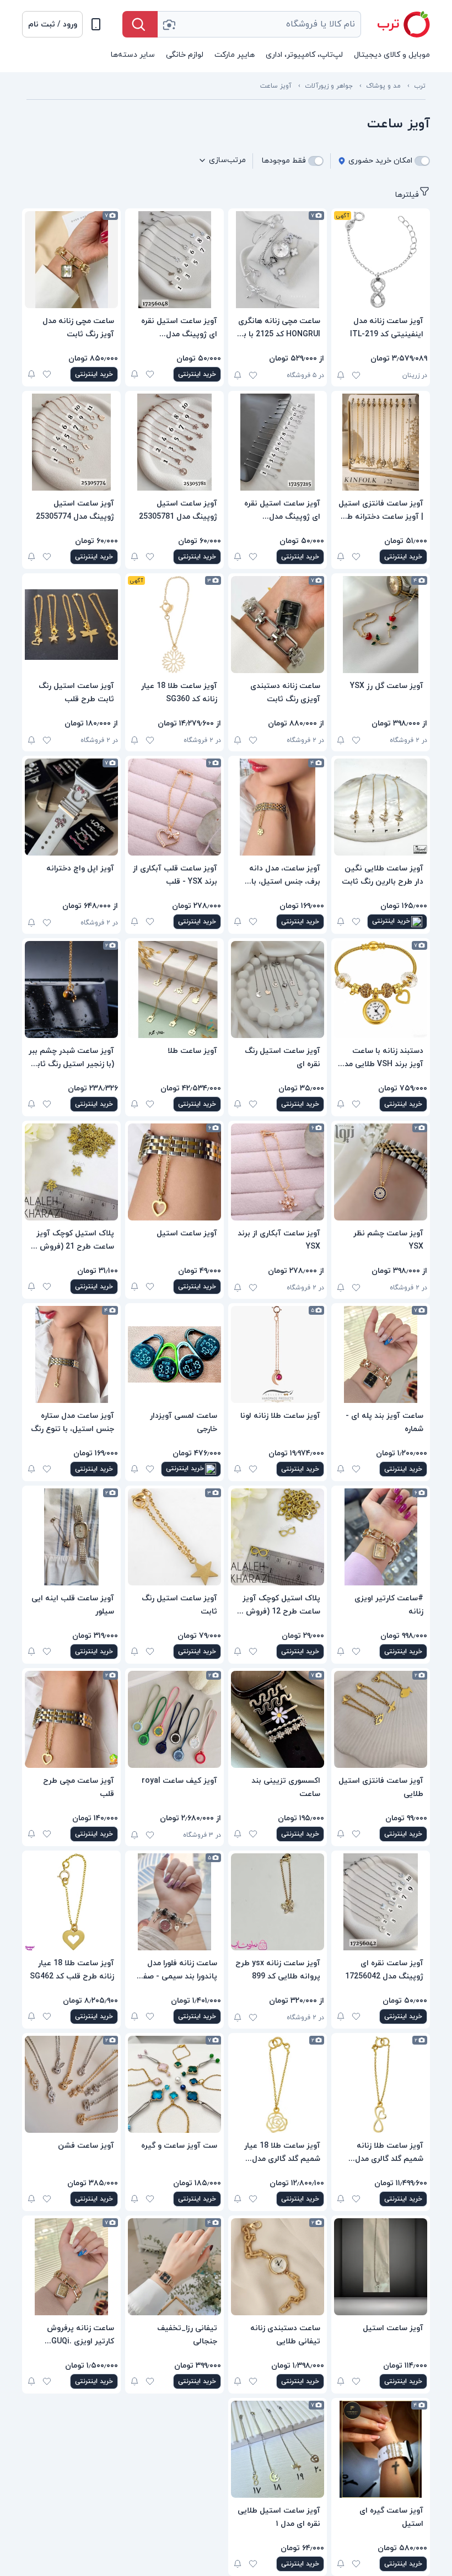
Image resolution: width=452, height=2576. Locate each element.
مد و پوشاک (383, 86)
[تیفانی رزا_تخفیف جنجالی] (174, 2267)
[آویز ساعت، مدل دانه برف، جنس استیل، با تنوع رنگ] (278, 807)
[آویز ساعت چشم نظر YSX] (381, 1172)
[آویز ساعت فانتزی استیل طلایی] (381, 1719)
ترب (420, 86)
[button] (52, 24)
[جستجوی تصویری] (169, 24)
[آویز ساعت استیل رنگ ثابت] (174, 1537)
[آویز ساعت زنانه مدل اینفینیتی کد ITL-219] (381, 260)
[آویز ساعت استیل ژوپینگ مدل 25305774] (71, 442)
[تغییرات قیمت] (341, 375)
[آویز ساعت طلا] (174, 989)
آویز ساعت (276, 86)
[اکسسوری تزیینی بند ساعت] (278, 1719)
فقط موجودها (284, 161)
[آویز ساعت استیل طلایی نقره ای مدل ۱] (278, 2449)
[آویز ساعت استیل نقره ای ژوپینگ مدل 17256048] (174, 260)
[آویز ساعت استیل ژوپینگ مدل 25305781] (174, 442)
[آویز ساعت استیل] (174, 1172)
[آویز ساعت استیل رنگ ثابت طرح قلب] (71, 625)
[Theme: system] (96, 24)
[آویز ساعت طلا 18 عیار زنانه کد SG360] (174, 625)
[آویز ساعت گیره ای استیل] (381, 2449)
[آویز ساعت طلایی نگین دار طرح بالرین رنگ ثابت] (381, 807)
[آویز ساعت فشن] (71, 2084)
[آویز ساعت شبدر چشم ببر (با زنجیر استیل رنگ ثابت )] (71, 989)
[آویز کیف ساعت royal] (174, 1719)
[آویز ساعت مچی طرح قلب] (71, 1719)
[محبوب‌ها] (356, 375)
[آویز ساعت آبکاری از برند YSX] (278, 1172)
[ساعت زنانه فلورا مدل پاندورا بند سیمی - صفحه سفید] (174, 1902)
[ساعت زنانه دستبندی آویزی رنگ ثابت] (278, 625)
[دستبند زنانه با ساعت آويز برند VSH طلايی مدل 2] (381, 989)
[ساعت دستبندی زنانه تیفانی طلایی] (278, 2267)
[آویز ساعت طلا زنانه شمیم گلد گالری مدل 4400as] (381, 2084)
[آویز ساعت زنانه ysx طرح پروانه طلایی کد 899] (278, 1902)
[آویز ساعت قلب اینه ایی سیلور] (71, 1537)
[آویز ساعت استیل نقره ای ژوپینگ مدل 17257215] (278, 442)
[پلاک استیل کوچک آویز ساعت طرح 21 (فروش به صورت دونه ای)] (71, 1172)
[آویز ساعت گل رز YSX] (381, 625)
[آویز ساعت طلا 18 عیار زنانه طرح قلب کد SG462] (71, 1902)
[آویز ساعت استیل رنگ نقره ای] (278, 989)
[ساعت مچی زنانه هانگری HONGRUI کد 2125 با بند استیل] (278, 260)
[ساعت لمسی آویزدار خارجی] (174, 1354)
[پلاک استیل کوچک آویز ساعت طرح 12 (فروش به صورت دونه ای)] (278, 1537)
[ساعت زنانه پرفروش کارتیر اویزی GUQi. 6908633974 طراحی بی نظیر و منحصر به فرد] (71, 2267)
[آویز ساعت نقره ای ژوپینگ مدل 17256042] (381, 1902)
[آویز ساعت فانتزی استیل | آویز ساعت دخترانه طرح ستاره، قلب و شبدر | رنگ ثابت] (381, 442)
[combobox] (259, 24)
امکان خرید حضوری (380, 161)
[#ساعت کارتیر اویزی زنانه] (381, 1537)
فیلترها (407, 195)
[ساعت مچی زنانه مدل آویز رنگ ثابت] (71, 260)
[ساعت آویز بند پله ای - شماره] (381, 1354)
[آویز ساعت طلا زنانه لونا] (278, 1354)
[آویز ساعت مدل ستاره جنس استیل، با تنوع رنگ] (71, 1354)
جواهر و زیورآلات (329, 86)
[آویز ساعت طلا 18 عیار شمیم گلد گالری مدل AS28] (278, 2084)
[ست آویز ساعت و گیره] (174, 2084)
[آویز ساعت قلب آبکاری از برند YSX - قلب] (174, 807)
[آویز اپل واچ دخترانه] (71, 807)
